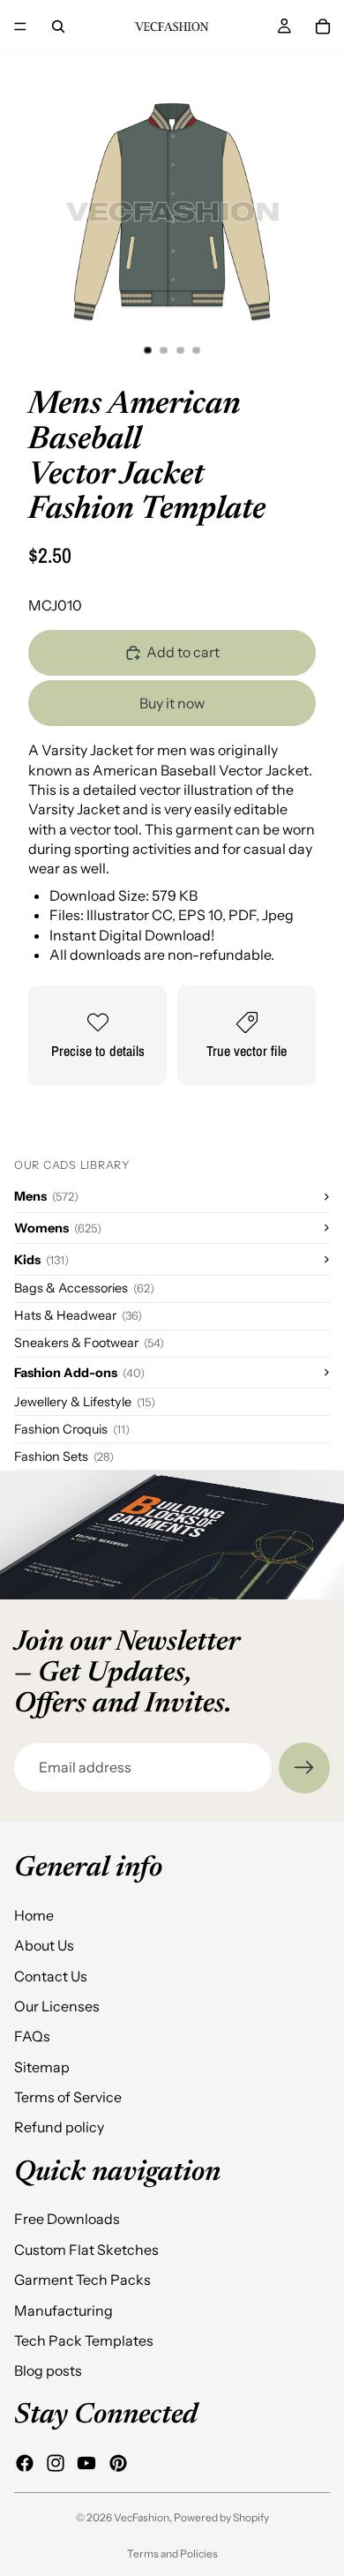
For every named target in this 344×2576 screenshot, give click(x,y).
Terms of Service (68, 2097)
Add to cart (183, 652)
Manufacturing (64, 2310)
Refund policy (59, 2127)
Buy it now (172, 703)
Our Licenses (57, 2005)
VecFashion (142, 2517)
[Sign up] (304, 1768)
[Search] (58, 26)
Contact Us (51, 1975)
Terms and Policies (172, 2554)
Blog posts (48, 2370)
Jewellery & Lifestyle (85, 1402)
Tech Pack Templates (84, 2340)
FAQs (32, 2036)
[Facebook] (25, 2462)
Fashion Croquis (72, 1429)
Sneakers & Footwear (89, 1343)
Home (34, 1914)
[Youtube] (86, 2462)
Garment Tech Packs (82, 2280)
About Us (44, 1945)
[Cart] (323, 26)
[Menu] (20, 26)
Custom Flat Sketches (86, 2249)
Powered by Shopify (221, 2517)
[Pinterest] (118, 2462)
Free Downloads (67, 2219)
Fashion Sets (64, 1456)
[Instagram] (56, 2462)
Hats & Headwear (78, 1315)
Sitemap (42, 2066)
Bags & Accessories (84, 1288)
